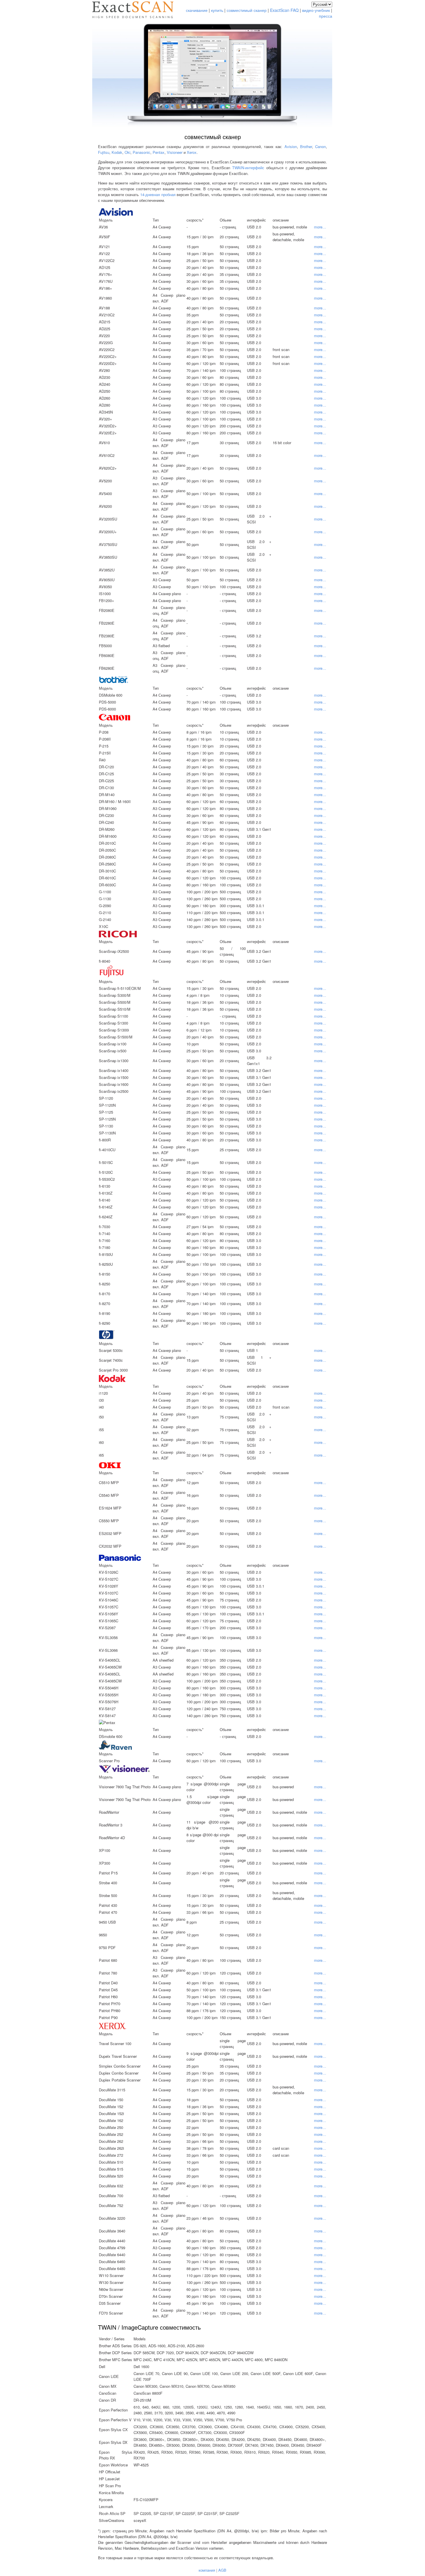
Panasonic (142, 152)
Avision (291, 146)
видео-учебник (316, 10)
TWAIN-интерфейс (248, 168)
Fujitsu (104, 152)
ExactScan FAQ (284, 10)
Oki (127, 152)
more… (320, 227)
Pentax (159, 152)
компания (207, 2570)
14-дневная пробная (158, 194)
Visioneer (175, 152)
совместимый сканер (247, 10)
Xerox (192, 152)
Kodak (117, 152)
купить (217, 10)
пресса (326, 16)
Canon (320, 146)
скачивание (197, 10)
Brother (306, 146)
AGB (222, 2570)
